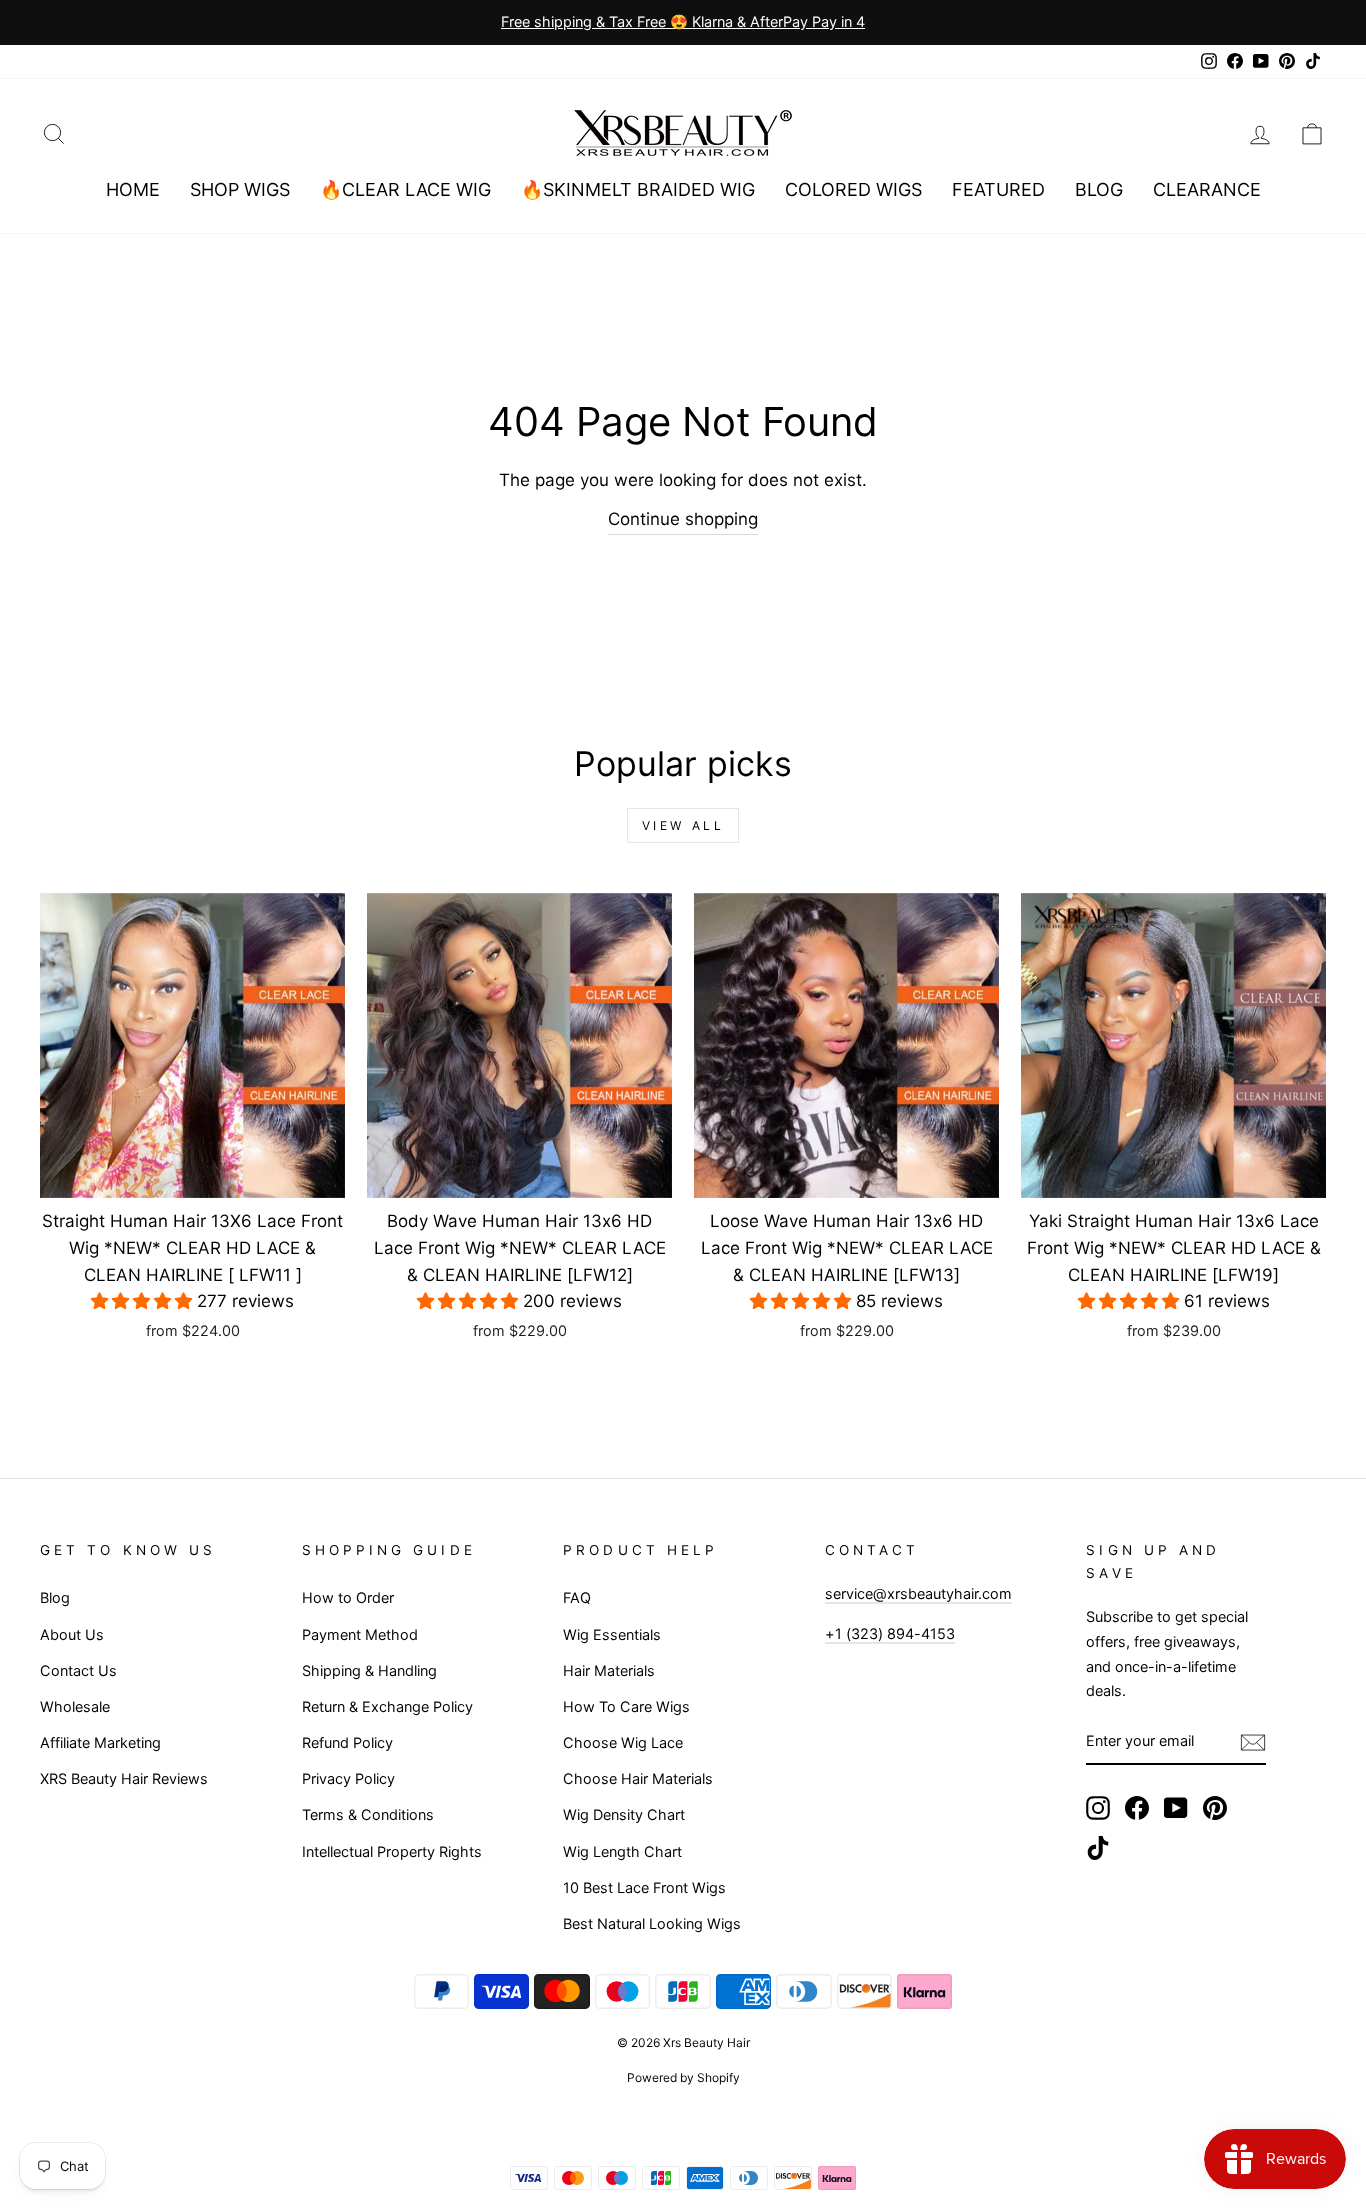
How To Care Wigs (626, 1706)
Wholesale (75, 1706)
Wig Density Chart (624, 1814)
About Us (72, 1634)
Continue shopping (683, 519)
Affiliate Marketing (100, 1742)
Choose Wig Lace (623, 1742)
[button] (144, 1301)
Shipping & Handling (369, 1670)
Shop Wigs (240, 189)
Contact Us (78, 1670)
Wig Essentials (612, 1634)
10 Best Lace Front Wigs (644, 1887)
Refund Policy (347, 1742)
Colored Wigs (853, 189)
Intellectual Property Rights (392, 1851)
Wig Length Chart (622, 1851)
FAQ (577, 1597)
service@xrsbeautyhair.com (918, 1593)
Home (133, 189)
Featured (998, 189)
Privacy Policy (348, 1778)
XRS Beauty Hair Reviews (124, 1778)
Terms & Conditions (368, 1814)
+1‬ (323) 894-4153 (890, 1633)
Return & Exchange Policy (387, 1706)
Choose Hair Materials (638, 1778)
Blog (1099, 189)
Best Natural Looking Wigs (652, 1923)
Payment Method (360, 1634)
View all (683, 825)
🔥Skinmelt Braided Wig (638, 189)
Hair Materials (609, 1670)
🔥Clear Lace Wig (405, 189)
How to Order (348, 1597)
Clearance (1207, 189)
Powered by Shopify (683, 2077)
